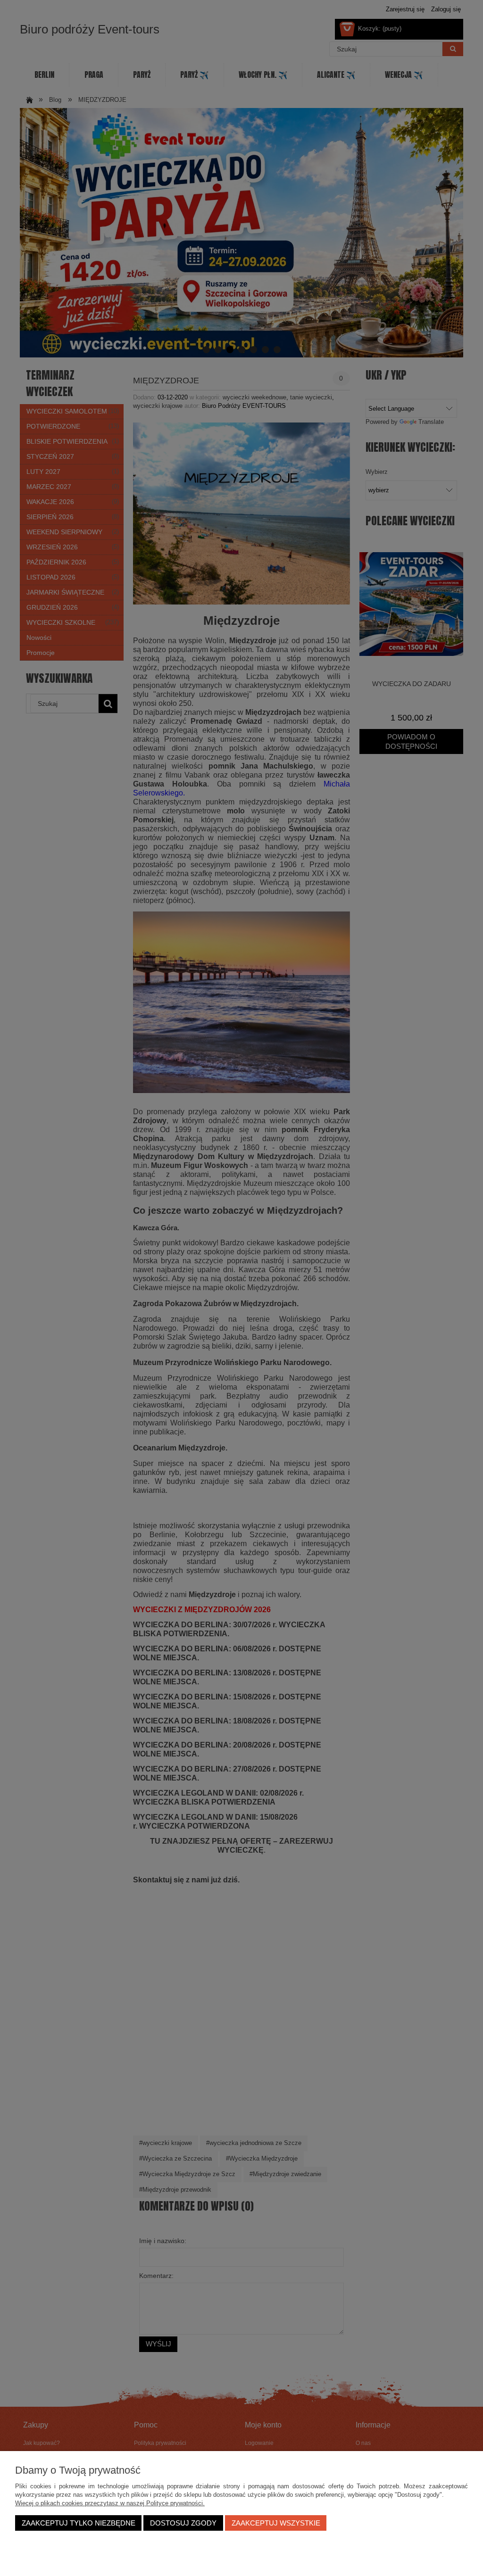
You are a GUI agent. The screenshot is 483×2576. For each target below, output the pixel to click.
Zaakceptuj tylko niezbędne (79, 2523)
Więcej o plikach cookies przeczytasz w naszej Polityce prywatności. (110, 2503)
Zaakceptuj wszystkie (276, 2523)
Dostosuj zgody (183, 2523)
